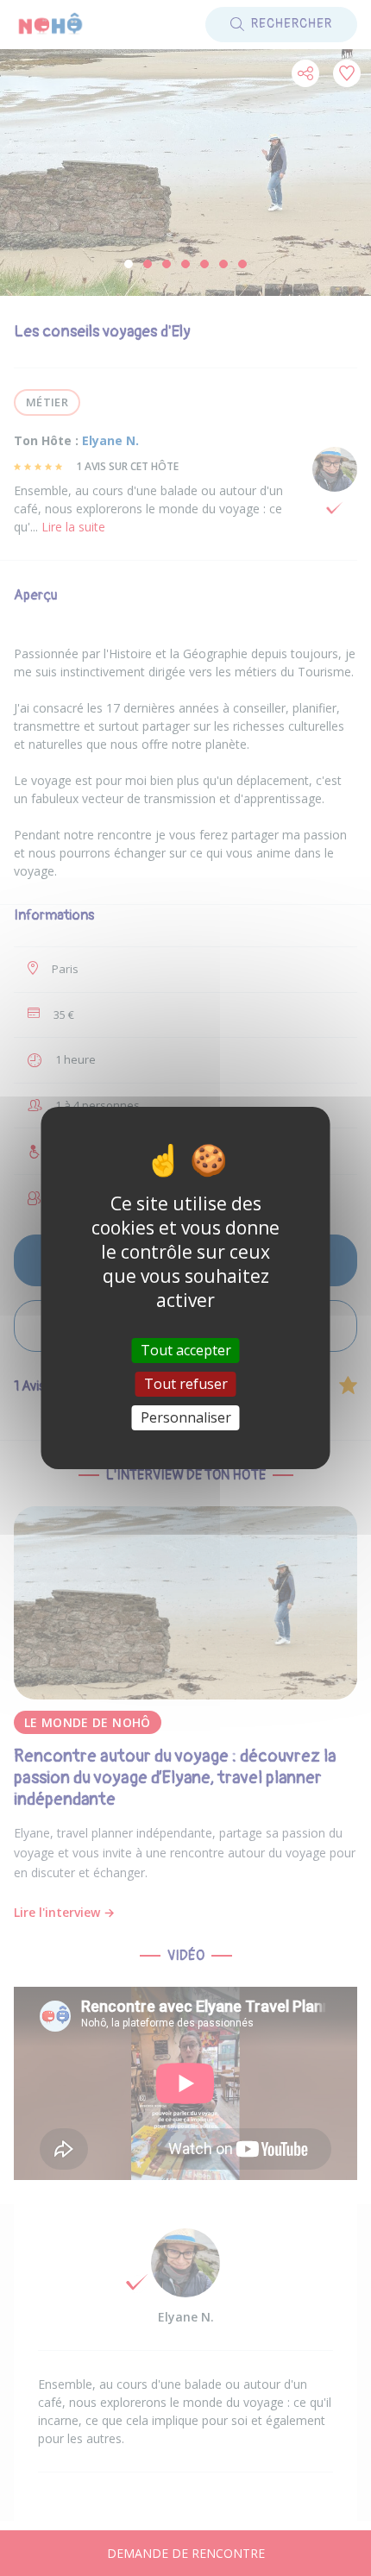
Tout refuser (186, 1384)
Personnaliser (186, 1417)
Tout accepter (186, 1349)
